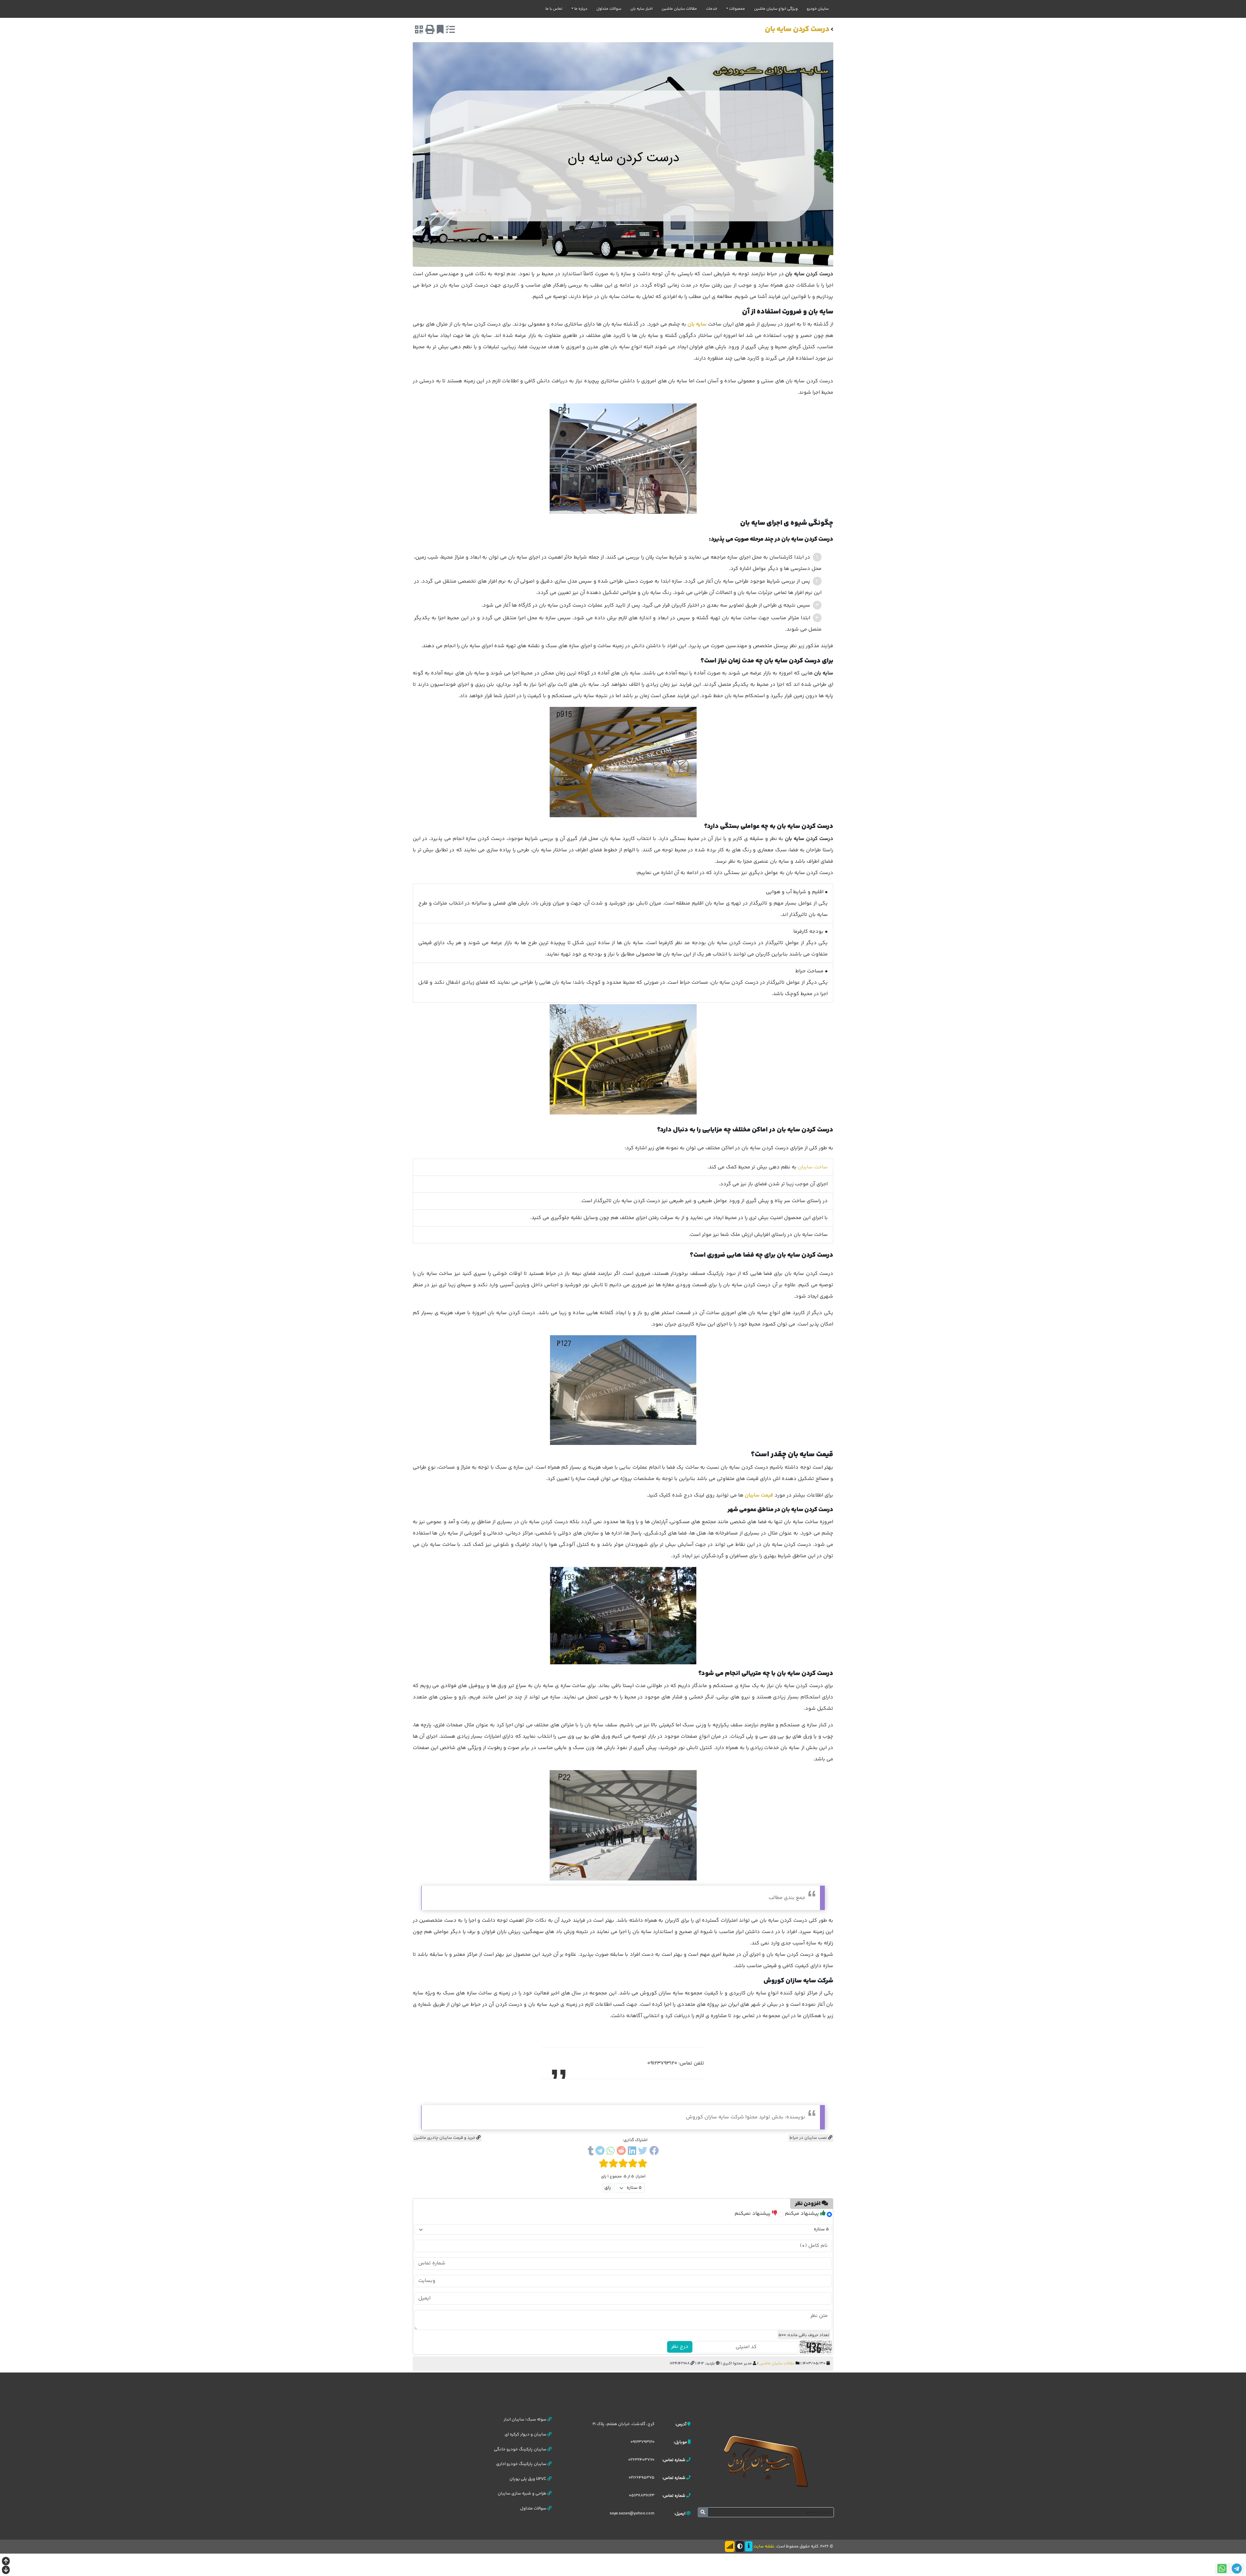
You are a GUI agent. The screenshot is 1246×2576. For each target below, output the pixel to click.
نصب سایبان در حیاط (809, 2138)
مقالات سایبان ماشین (679, 9)
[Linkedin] (632, 2152)
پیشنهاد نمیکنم (753, 2214)
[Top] (6, 2562)
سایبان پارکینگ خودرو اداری (522, 2464)
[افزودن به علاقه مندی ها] (440, 31)
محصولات (737, 9)
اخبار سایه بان (641, 9)
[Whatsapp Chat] (1222, 2569)
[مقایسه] (450, 31)
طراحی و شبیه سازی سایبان (523, 2494)
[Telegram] (600, 2152)
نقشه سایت (764, 2546)
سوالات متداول (609, 9)
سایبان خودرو (818, 9)
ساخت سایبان (813, 1167)
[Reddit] (621, 2152)
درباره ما (581, 9)
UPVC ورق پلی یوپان (528, 2479)
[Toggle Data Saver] (730, 2546)
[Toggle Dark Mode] (740, 2546)
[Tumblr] (591, 2152)
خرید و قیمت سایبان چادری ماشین (445, 2138)
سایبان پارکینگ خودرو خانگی (521, 2449)
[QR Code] (419, 31)
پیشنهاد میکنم (803, 2214)
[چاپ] (430, 31)
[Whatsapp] (611, 2152)
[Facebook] (654, 2152)
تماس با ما (554, 9)
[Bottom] (6, 2571)
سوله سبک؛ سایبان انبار (525, 2420)
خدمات (712, 9)
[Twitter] (643, 2152)
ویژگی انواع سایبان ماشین (776, 9)
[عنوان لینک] (766, 2461)
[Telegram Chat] (1237, 2569)
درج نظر (680, 2347)
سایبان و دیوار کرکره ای (526, 2434)
